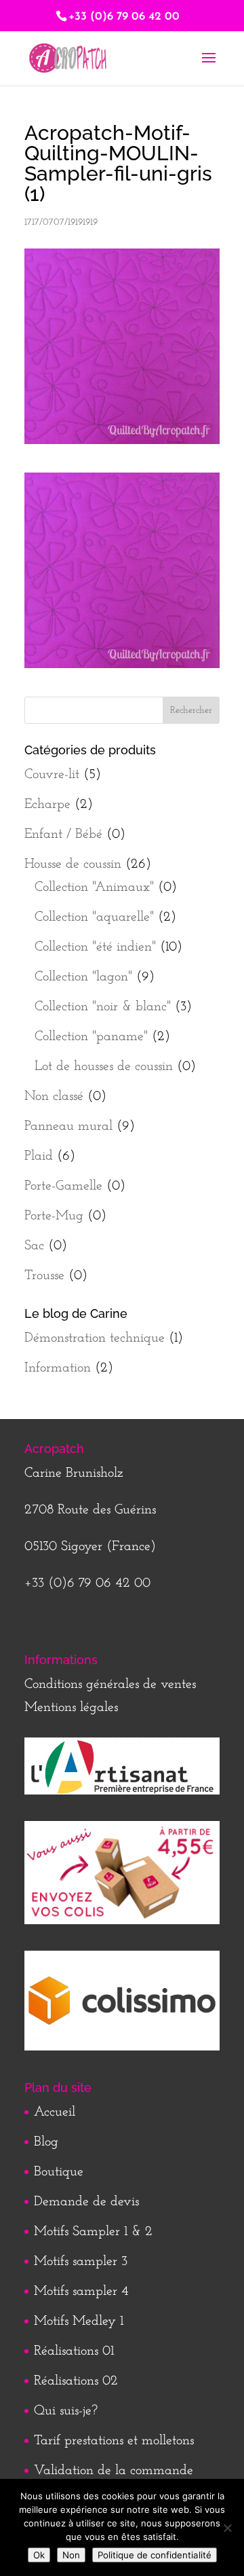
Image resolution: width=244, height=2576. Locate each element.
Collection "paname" (91, 1037)
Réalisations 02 (76, 2381)
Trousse (44, 1276)
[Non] (227, 2528)
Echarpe (47, 805)
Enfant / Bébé (63, 834)
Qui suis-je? (66, 2411)
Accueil (55, 2112)
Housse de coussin (73, 864)
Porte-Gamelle (63, 1186)
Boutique (59, 2172)
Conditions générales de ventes (110, 1685)
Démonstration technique (95, 1338)
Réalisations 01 (74, 2351)
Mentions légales (71, 1708)
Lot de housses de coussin (104, 1067)
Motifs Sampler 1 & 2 (93, 2232)
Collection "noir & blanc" (103, 1007)
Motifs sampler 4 (81, 2292)
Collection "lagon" (83, 977)
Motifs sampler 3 (81, 2262)
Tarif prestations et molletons (114, 2441)
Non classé (54, 1097)
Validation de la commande (114, 2471)
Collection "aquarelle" (94, 917)
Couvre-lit (52, 775)
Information (58, 1368)
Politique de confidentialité (155, 2555)
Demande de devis (86, 2202)
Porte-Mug (54, 1216)
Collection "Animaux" (94, 887)
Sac (34, 1246)
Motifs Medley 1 (79, 2321)
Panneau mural (68, 1126)
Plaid (39, 1156)
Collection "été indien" (95, 947)
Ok (39, 2555)
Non (71, 2555)
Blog (46, 2142)
